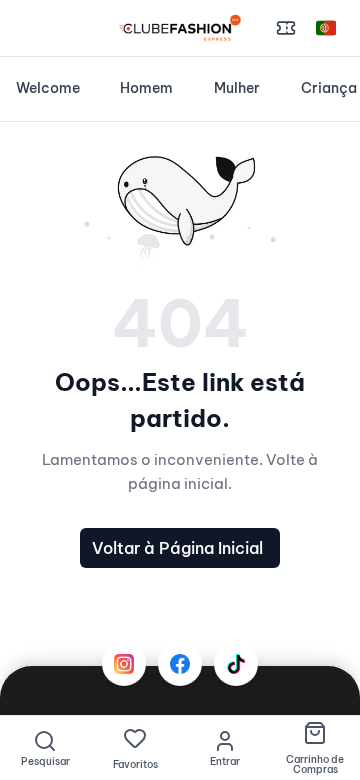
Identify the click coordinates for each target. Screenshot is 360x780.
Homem (146, 88)
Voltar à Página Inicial (177, 548)
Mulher (237, 88)
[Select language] (326, 28)
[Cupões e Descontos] (286, 28)
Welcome (48, 88)
